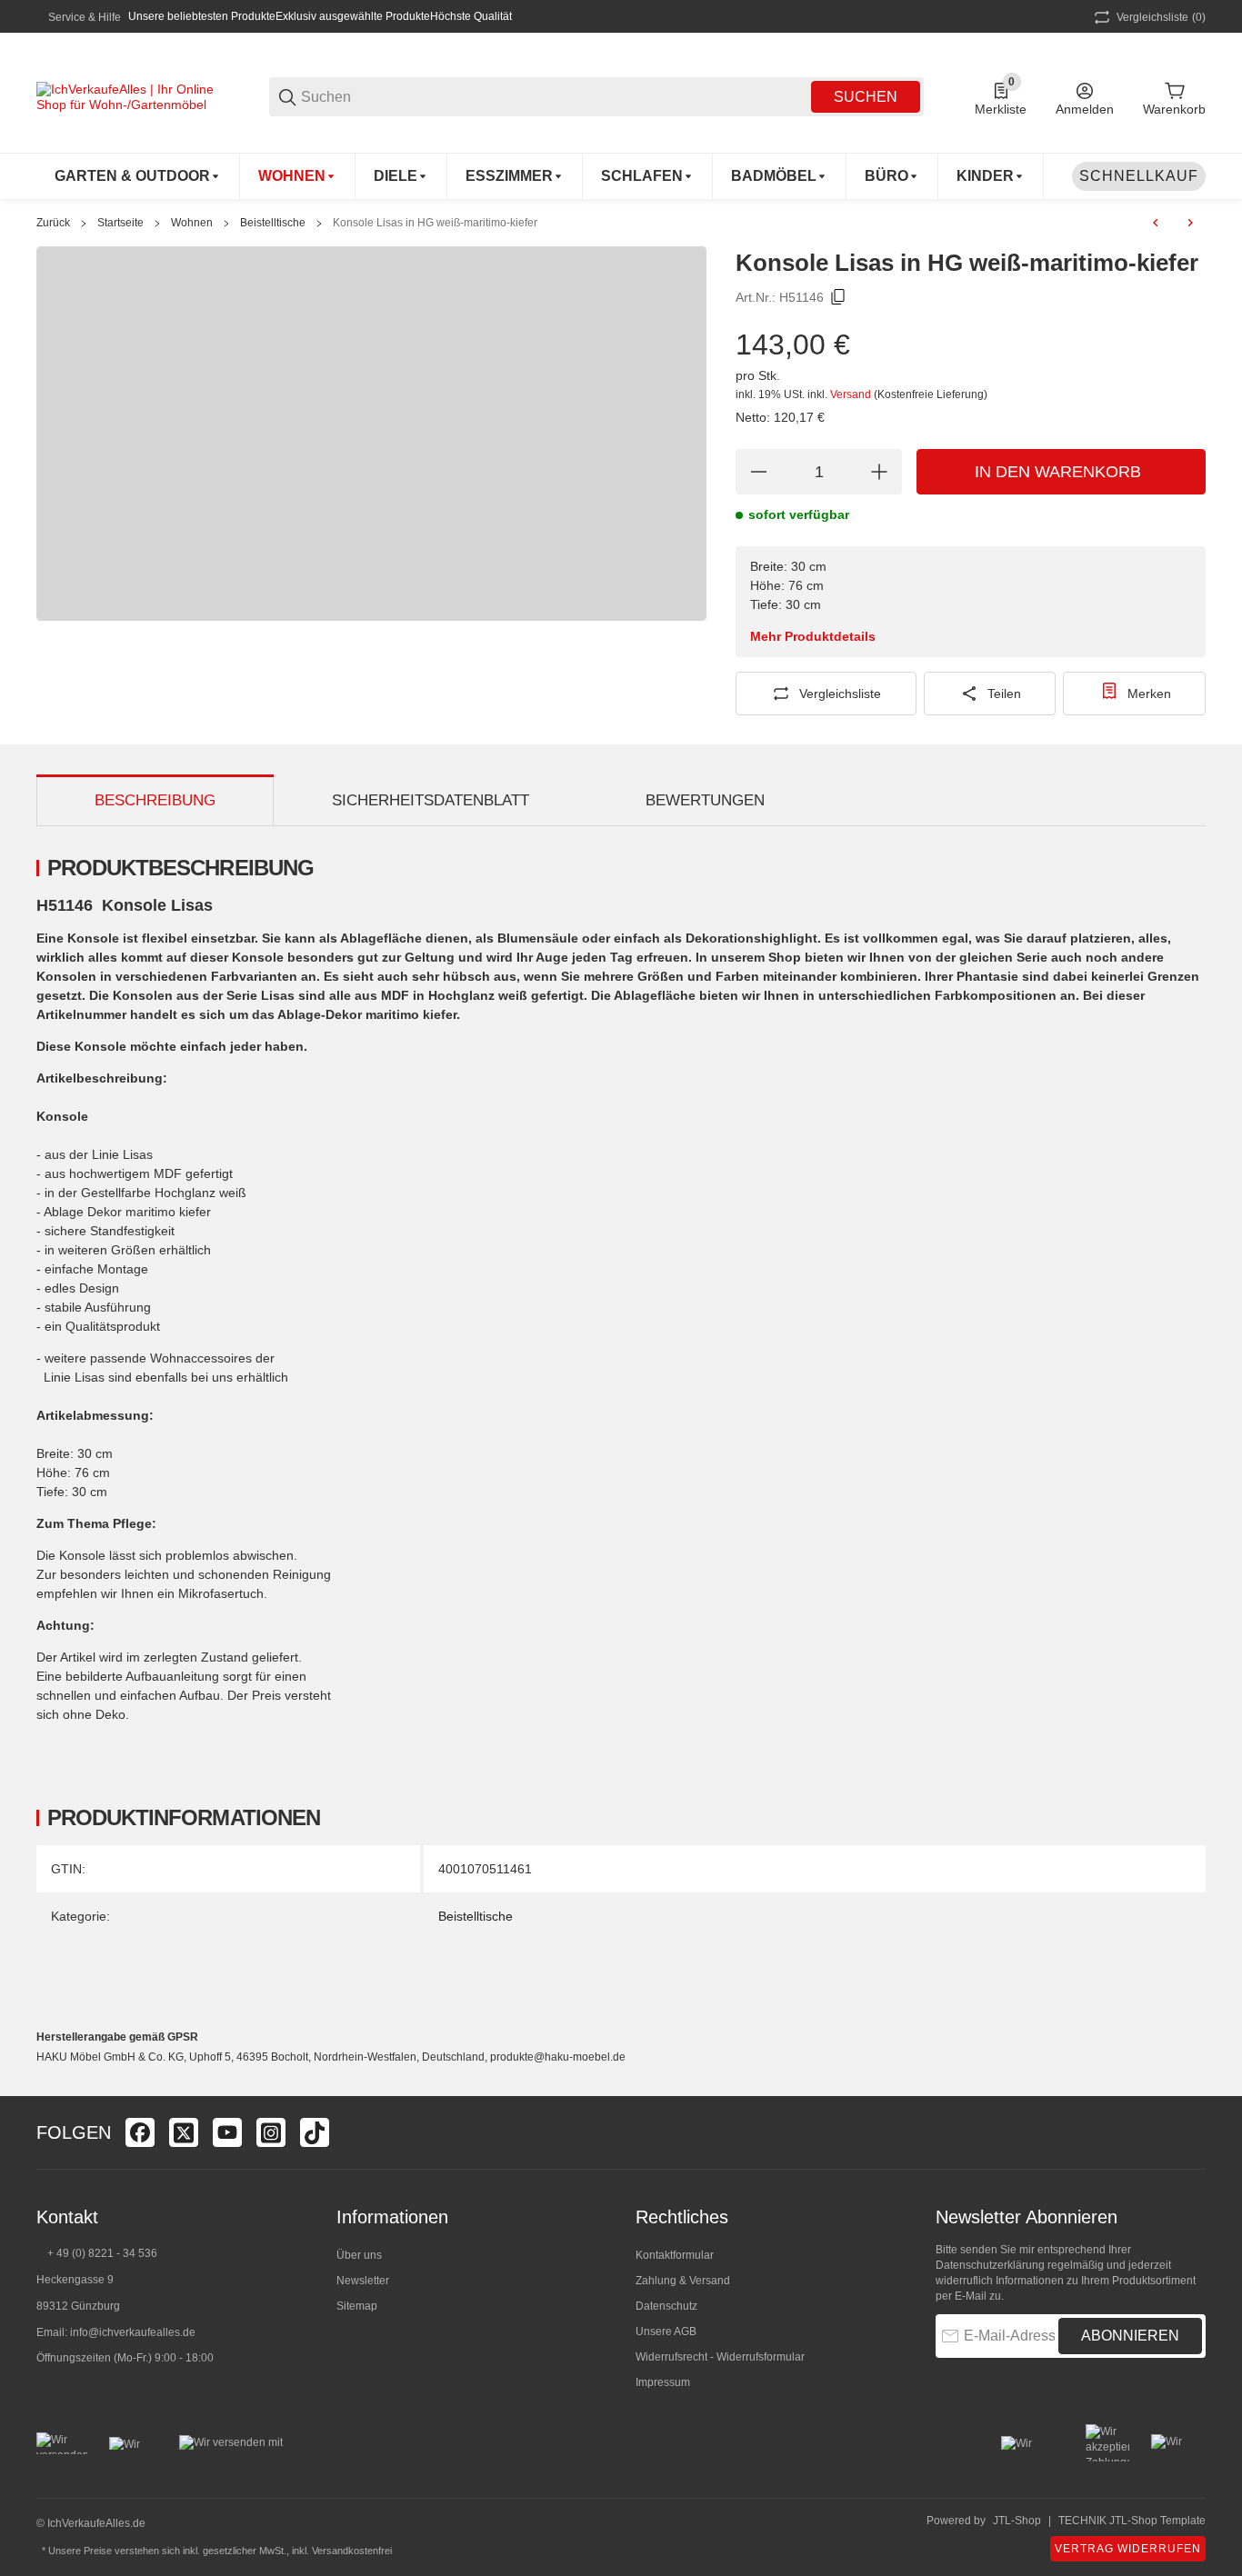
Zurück (53, 223)
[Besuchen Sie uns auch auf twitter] (184, 2132)
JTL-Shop (1017, 2521)
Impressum (663, 2382)
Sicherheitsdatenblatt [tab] (431, 800)
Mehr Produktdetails (813, 636)
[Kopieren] (838, 297)
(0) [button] (1161, 17)
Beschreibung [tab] (155, 800)
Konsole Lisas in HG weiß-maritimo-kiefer (435, 223)
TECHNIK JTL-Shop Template (1132, 2521)
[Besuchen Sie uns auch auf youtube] (227, 2132)
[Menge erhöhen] (879, 472)
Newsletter (363, 2281)
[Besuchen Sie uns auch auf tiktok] (315, 2132)
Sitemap (357, 2306)
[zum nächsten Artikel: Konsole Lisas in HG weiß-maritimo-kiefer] (1190, 223)
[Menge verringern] (758, 472)
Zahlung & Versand (683, 2281)
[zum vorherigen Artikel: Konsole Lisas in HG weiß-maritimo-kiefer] (1156, 223)
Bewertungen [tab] (705, 800)
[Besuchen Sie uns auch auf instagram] (271, 2132)
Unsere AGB (666, 2331)
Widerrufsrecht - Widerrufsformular (720, 2357)
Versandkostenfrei (352, 2551)
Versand (852, 394)
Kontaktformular (675, 2255)
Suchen (866, 97)
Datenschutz (666, 2306)
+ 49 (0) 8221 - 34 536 (102, 2253)
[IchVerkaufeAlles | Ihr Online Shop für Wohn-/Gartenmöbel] (127, 95)
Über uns (359, 2255)
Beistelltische (273, 223)
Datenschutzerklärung (990, 2265)
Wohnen (192, 223)
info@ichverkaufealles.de (133, 2332)
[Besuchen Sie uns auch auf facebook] (140, 2132)
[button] (1191, 2132)
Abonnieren (1130, 2336)
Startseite (120, 223)
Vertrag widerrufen (1128, 2549)
